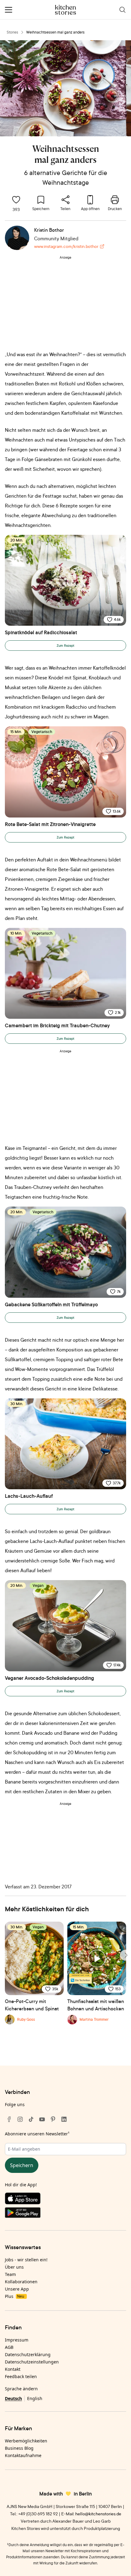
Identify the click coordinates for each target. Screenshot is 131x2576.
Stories (12, 32)
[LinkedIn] (64, 2119)
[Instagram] (20, 2119)
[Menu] (9, 10)
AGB (9, 2347)
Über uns (14, 2267)
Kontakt (13, 2369)
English (35, 2398)
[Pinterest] (53, 2119)
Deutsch (13, 2398)
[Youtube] (42, 2119)
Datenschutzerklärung (28, 2354)
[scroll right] (126, 1955)
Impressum (17, 2340)
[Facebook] (9, 2119)
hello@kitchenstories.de (98, 2514)
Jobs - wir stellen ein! (26, 2260)
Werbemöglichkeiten (26, 2441)
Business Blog (19, 2448)
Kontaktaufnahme (23, 2455)
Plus (14, 2296)
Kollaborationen (21, 2282)
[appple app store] (65, 2200)
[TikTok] (31, 2119)
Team (10, 2274)
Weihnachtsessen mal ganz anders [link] (55, 32)
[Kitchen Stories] (66, 10)
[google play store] (65, 2214)
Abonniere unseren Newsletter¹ (37, 2134)
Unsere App (17, 2289)
